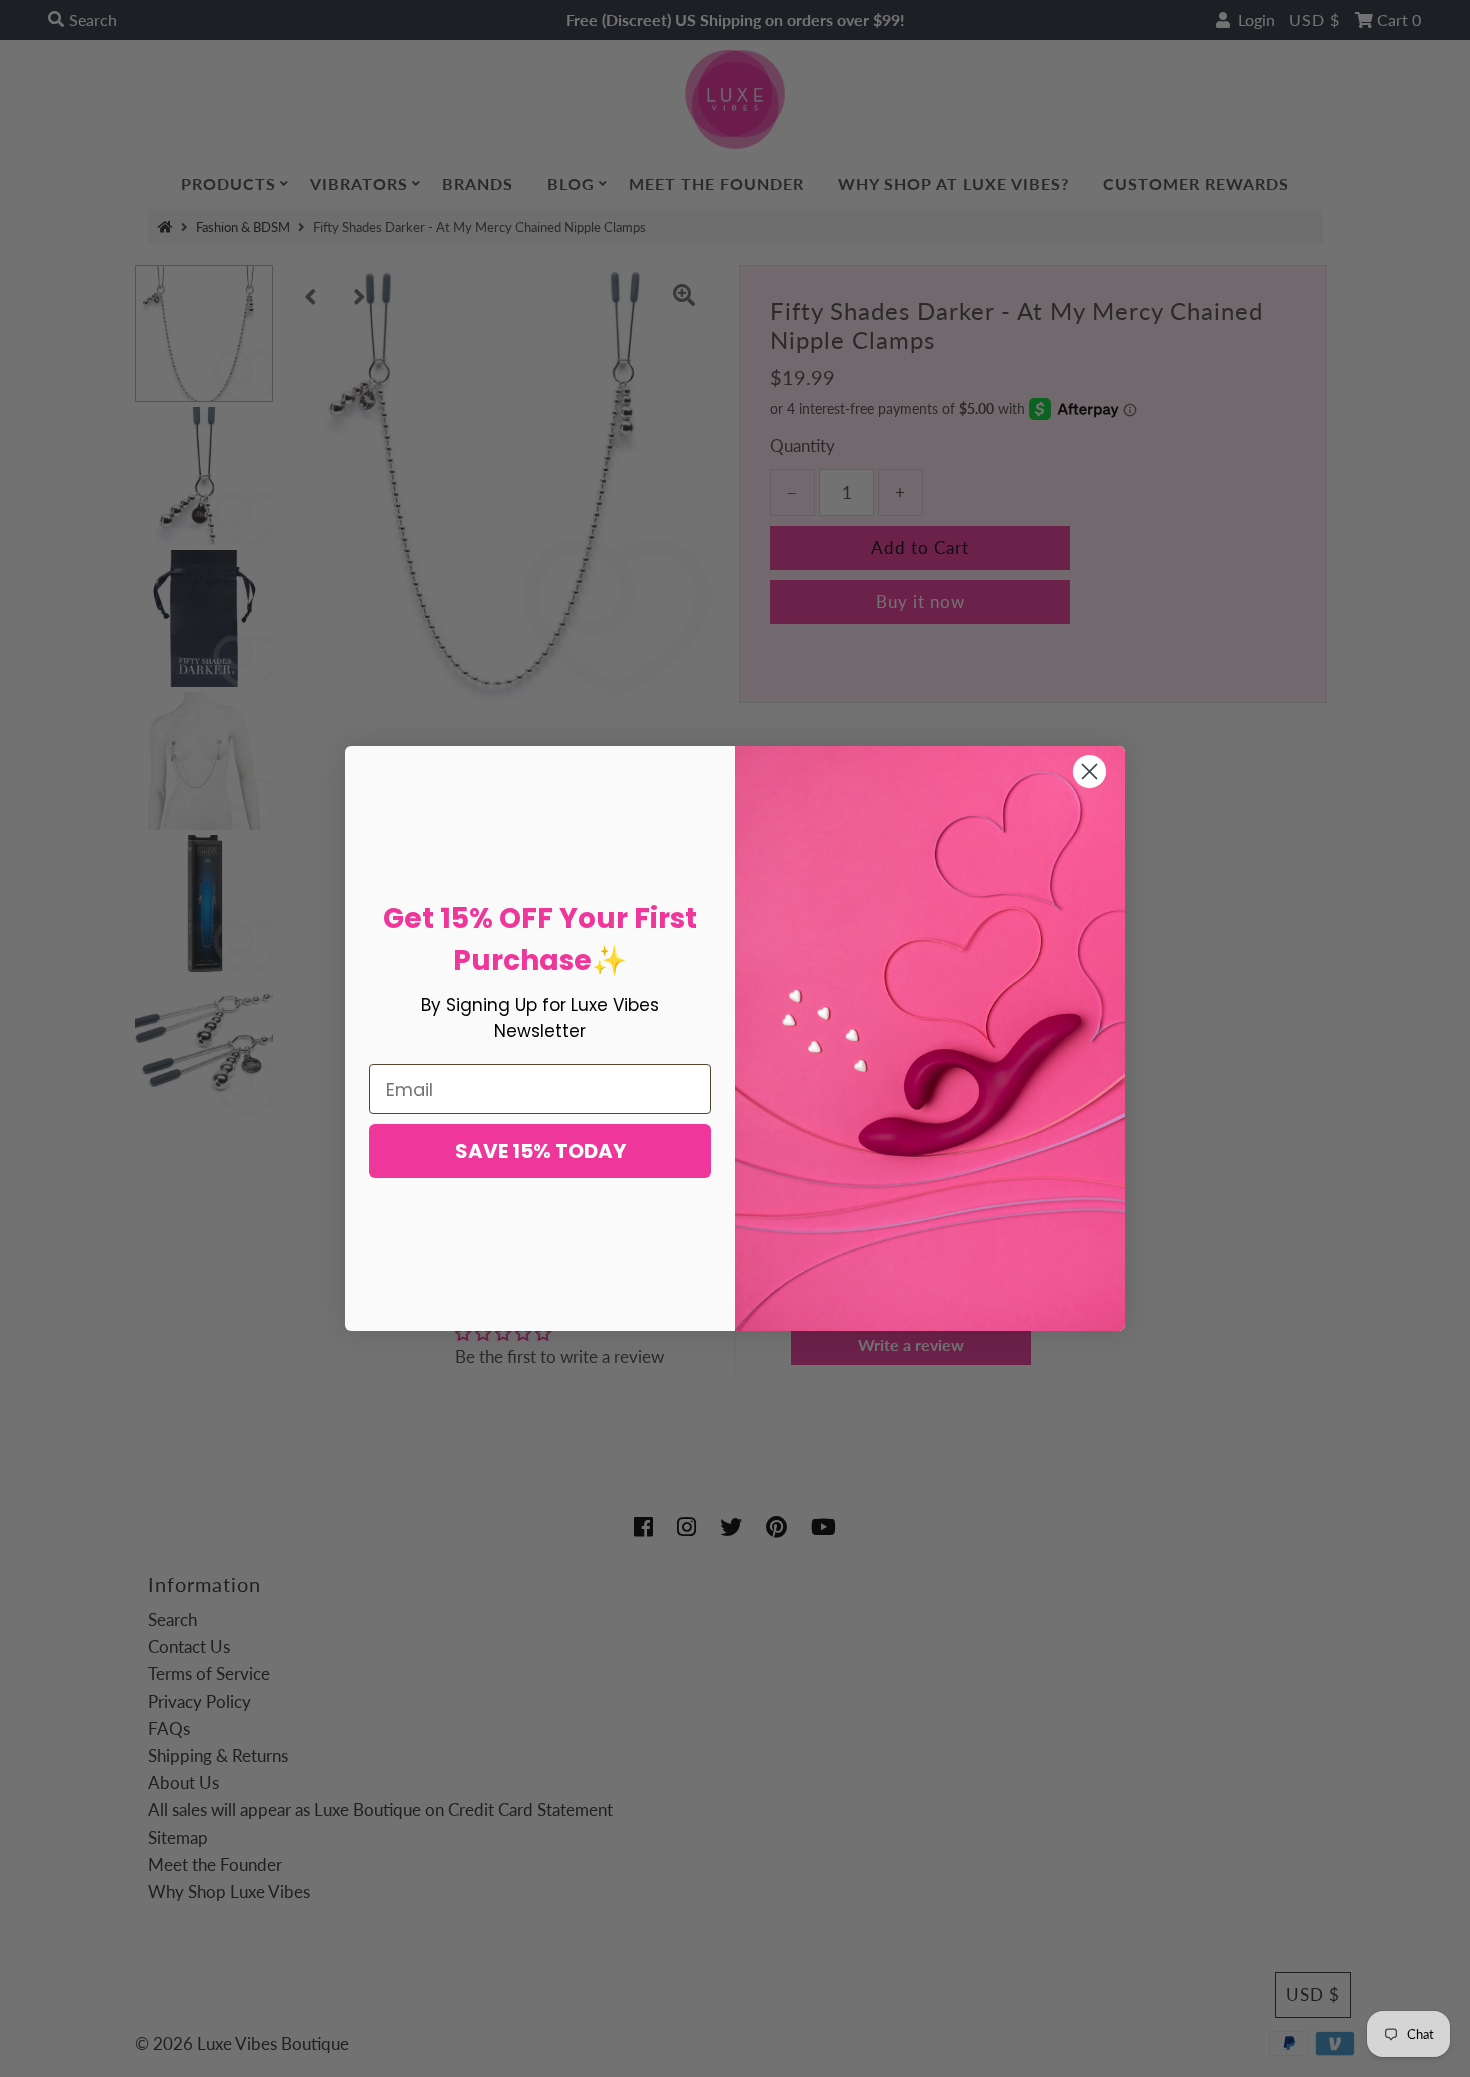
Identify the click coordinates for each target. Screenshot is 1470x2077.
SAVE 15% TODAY (540, 1151)
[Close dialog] (1089, 771)
